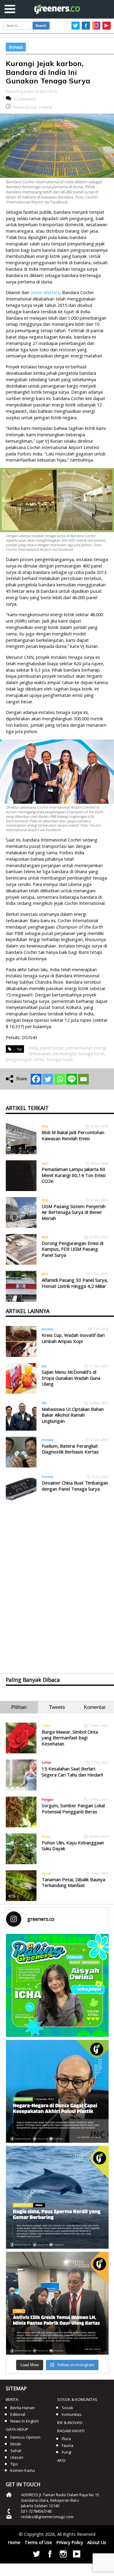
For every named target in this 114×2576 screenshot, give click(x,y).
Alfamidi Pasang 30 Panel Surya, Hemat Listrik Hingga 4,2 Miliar (75, 1283)
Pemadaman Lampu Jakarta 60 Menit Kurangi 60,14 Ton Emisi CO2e (74, 1175)
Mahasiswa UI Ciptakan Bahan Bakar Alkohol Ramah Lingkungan (73, 1415)
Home (14, 2542)
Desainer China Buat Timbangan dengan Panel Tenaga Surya (75, 1486)
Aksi (45, 1126)
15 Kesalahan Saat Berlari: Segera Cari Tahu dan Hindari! (72, 1772)
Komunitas (72, 2414)
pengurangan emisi (25, 1059)
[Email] (83, 1079)
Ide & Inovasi (70, 2423)
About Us (97, 2542)
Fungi (67, 2452)
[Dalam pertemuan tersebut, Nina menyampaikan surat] (57, 2303)
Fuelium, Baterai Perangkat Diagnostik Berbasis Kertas (70, 1449)
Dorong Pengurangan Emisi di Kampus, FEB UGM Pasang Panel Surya (73, 1249)
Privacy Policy (70, 2542)
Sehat (46, 1762)
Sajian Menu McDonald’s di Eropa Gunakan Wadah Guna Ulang (71, 1378)
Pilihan (19, 1707)
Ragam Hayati (71, 2431)
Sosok (67, 2408)
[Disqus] (57, 1584)
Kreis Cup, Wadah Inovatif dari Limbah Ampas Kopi (73, 1338)
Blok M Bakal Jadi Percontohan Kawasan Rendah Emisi (73, 1135)
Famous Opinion (25, 2437)
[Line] (72, 1079)
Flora (46, 1726)
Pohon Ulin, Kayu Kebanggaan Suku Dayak (73, 1846)
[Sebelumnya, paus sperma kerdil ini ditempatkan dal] (57, 2197)
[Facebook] (36, 1079)
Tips (14, 2464)
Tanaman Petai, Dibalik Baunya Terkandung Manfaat (73, 1882)
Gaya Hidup (17, 2429)
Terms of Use (38, 2542)
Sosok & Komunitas (77, 2399)
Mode (16, 2444)
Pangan (48, 1799)
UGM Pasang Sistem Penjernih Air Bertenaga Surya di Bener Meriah (74, 1212)
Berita (12, 2399)
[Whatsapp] (60, 1079)
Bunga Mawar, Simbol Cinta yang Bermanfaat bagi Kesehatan (70, 1738)
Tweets (57, 1707)
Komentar (95, 1707)
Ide (44, 1366)
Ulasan (17, 2457)
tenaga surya (60, 1059)
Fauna (67, 2445)
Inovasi (16, 47)
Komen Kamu (23, 2470)
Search (41, 26)
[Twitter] (48, 1079)
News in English (25, 2421)
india (33, 1048)
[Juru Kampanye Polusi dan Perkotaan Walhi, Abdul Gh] (57, 2091)
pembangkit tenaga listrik (79, 1054)
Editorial (18, 2414)
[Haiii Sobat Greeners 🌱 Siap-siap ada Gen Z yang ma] (57, 1985)
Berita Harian (22, 2408)
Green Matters (45, 292)
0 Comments (25, 99)
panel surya (52, 1048)
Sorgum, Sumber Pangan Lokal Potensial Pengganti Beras (73, 1808)
